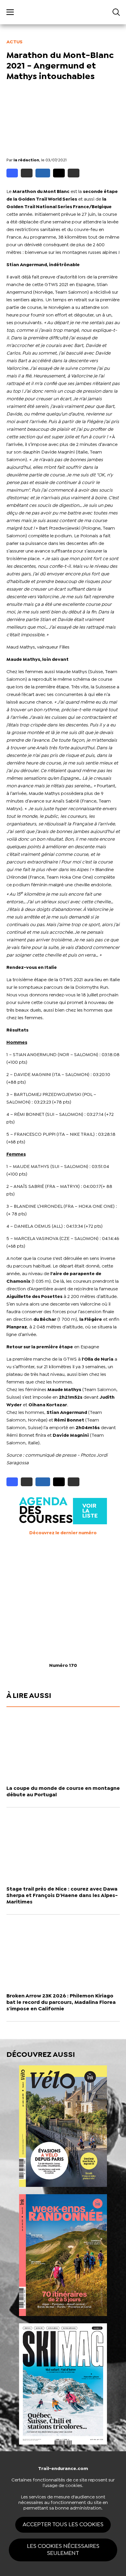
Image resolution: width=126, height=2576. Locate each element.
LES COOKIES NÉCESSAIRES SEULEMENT (63, 2550)
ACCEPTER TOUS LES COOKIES (63, 2525)
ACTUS (15, 42)
